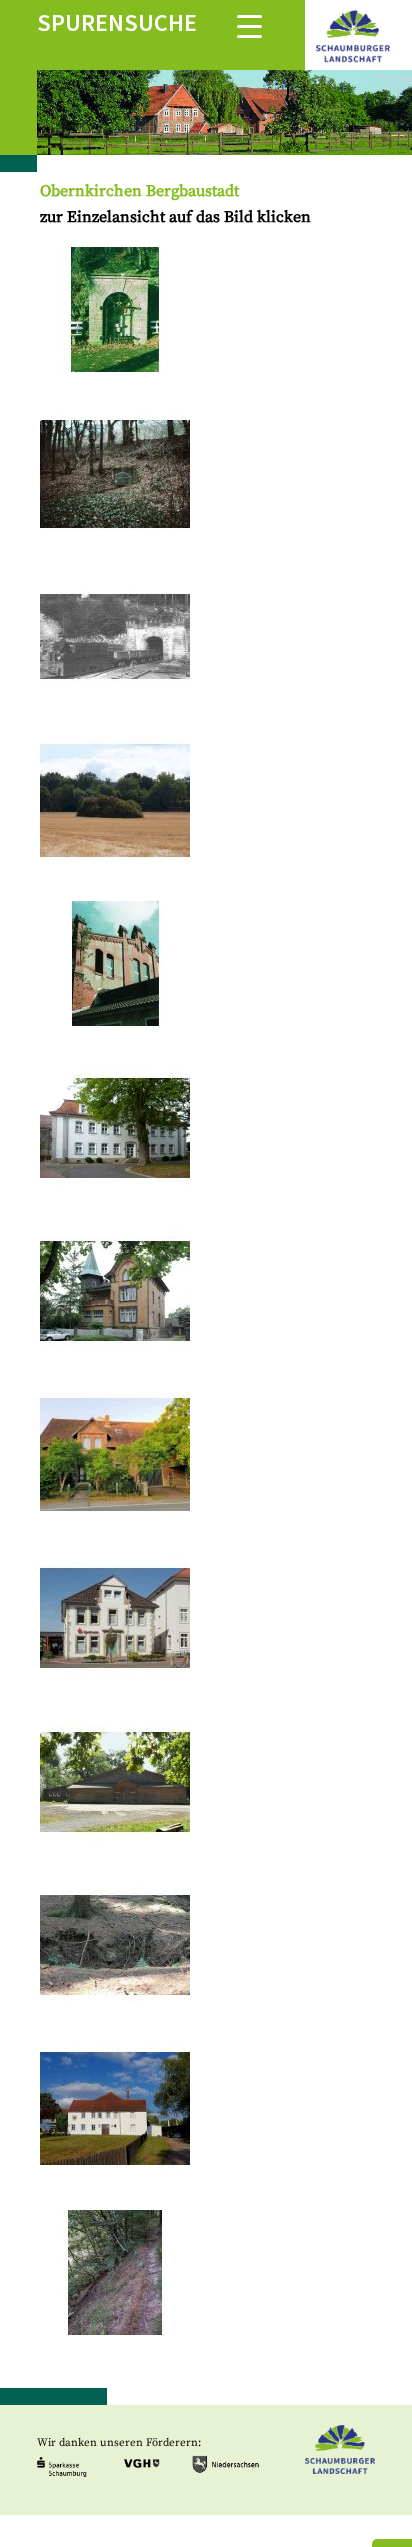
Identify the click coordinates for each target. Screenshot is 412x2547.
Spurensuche (117, 22)
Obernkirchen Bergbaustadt (139, 191)
